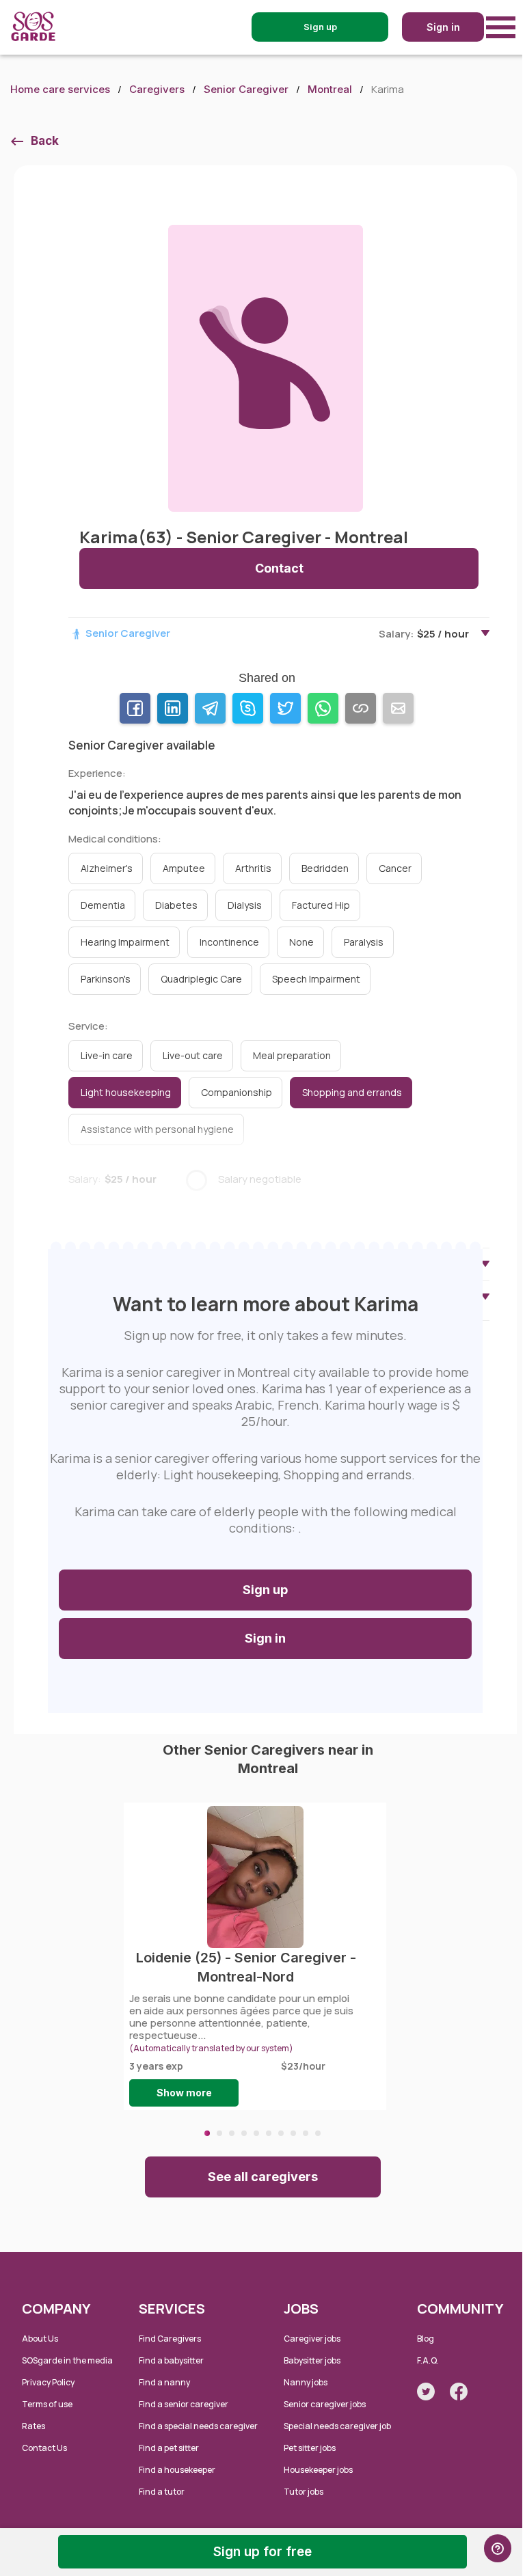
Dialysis (245, 905)
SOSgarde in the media (67, 2360)
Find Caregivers (170, 2339)
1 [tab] (207, 2133)
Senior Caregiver (246, 89)
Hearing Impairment (125, 942)
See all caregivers (263, 2177)
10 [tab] (318, 2133)
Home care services (60, 89)
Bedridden (325, 868)
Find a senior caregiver (184, 2404)
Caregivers (157, 89)
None (301, 942)
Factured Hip (321, 905)
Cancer (395, 868)
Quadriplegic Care (201, 979)
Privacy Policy (48, 2382)
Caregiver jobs (312, 2339)
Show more (184, 2093)
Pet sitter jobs (310, 2448)
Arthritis (253, 868)
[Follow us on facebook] (459, 2392)
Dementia (103, 905)
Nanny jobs (306, 2382)
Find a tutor (162, 2492)
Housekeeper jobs (318, 2470)
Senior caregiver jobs (325, 2404)
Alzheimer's (107, 868)
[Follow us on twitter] (426, 2392)
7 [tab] (281, 2133)
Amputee (184, 868)
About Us (40, 2339)
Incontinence (229, 942)
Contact (279, 568)
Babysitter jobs (312, 2360)
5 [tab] (256, 2133)
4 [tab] (244, 2133)
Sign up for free (262, 2552)
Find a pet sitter (169, 2448)
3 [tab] (232, 2133)
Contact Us (44, 2448)
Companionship (237, 1092)
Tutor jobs (304, 2492)
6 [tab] (269, 2133)
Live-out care (193, 1055)
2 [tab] (219, 2133)
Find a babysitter (171, 2360)
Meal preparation (292, 1055)
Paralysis (364, 942)
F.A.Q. (428, 2360)
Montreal (330, 89)
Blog (426, 2339)
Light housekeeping (126, 1092)
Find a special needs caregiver (198, 2426)
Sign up (265, 1590)
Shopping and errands (352, 1092)
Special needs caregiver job (337, 2426)
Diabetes (176, 905)
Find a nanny (164, 2382)
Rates (33, 2426)
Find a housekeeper (177, 2470)
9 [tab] (306, 2133)
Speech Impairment (316, 979)
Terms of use (47, 2404)
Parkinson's (106, 979)
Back (45, 141)
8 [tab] (293, 2133)
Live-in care (107, 1055)
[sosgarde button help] (498, 2548)
